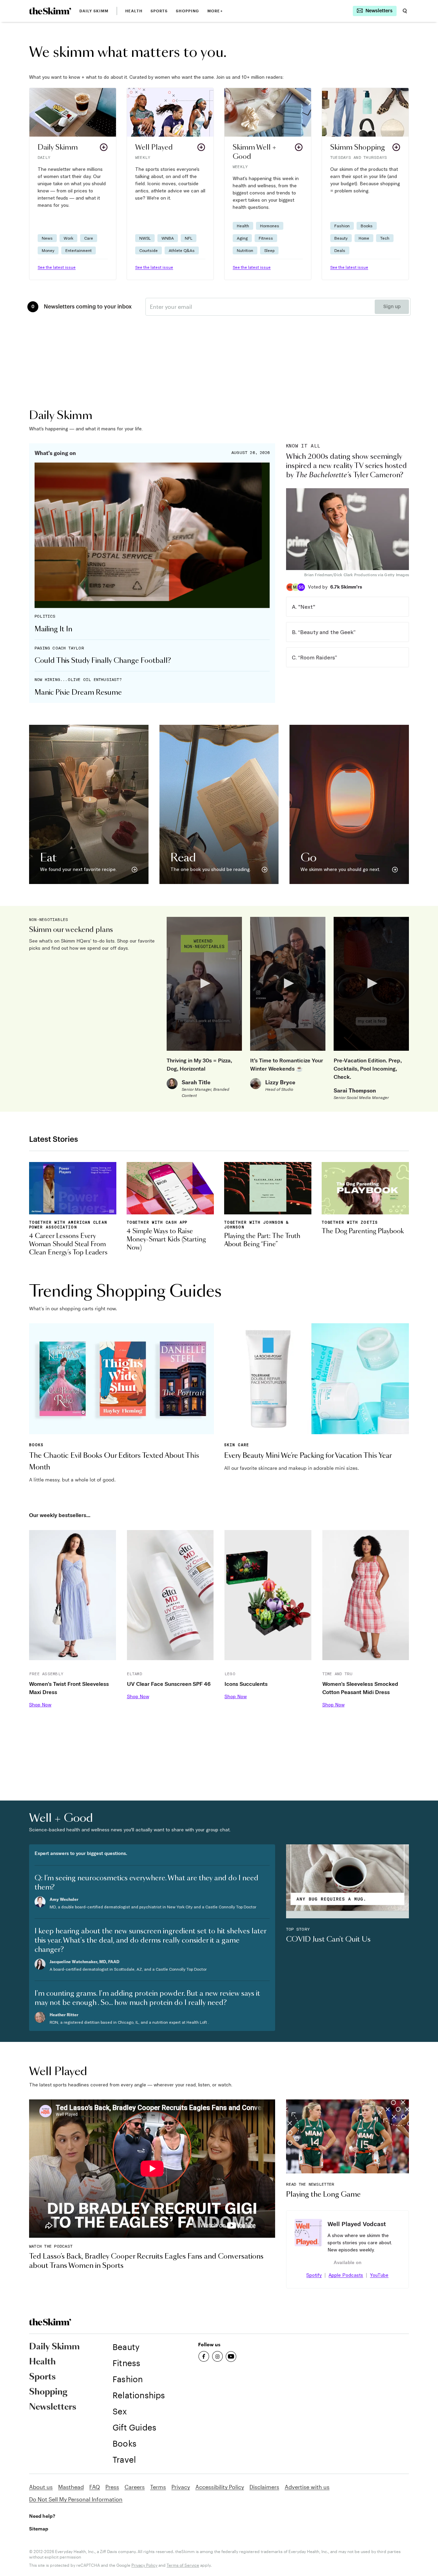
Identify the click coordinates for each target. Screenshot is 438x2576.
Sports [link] (159, 11)
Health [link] (134, 11)
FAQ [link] (95, 2487)
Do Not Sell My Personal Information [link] (76, 2499)
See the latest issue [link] (57, 267)
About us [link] (41, 2487)
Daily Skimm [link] (94, 11)
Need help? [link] (42, 2516)
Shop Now (40, 1705)
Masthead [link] (71, 2487)
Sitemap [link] (39, 2529)
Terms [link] (158, 2487)
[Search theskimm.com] (405, 11)
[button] (73, 184)
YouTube (379, 2275)
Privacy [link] (181, 2487)
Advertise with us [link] (307, 2487)
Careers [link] (135, 2487)
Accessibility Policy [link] (220, 2487)
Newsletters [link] (53, 2407)
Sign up (392, 307)
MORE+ (215, 11)
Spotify (314, 2275)
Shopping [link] (188, 11)
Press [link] (112, 2487)
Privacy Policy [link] (144, 2565)
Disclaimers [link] (264, 2487)
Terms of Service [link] (183, 2565)
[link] (50, 11)
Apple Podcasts (346, 2275)
